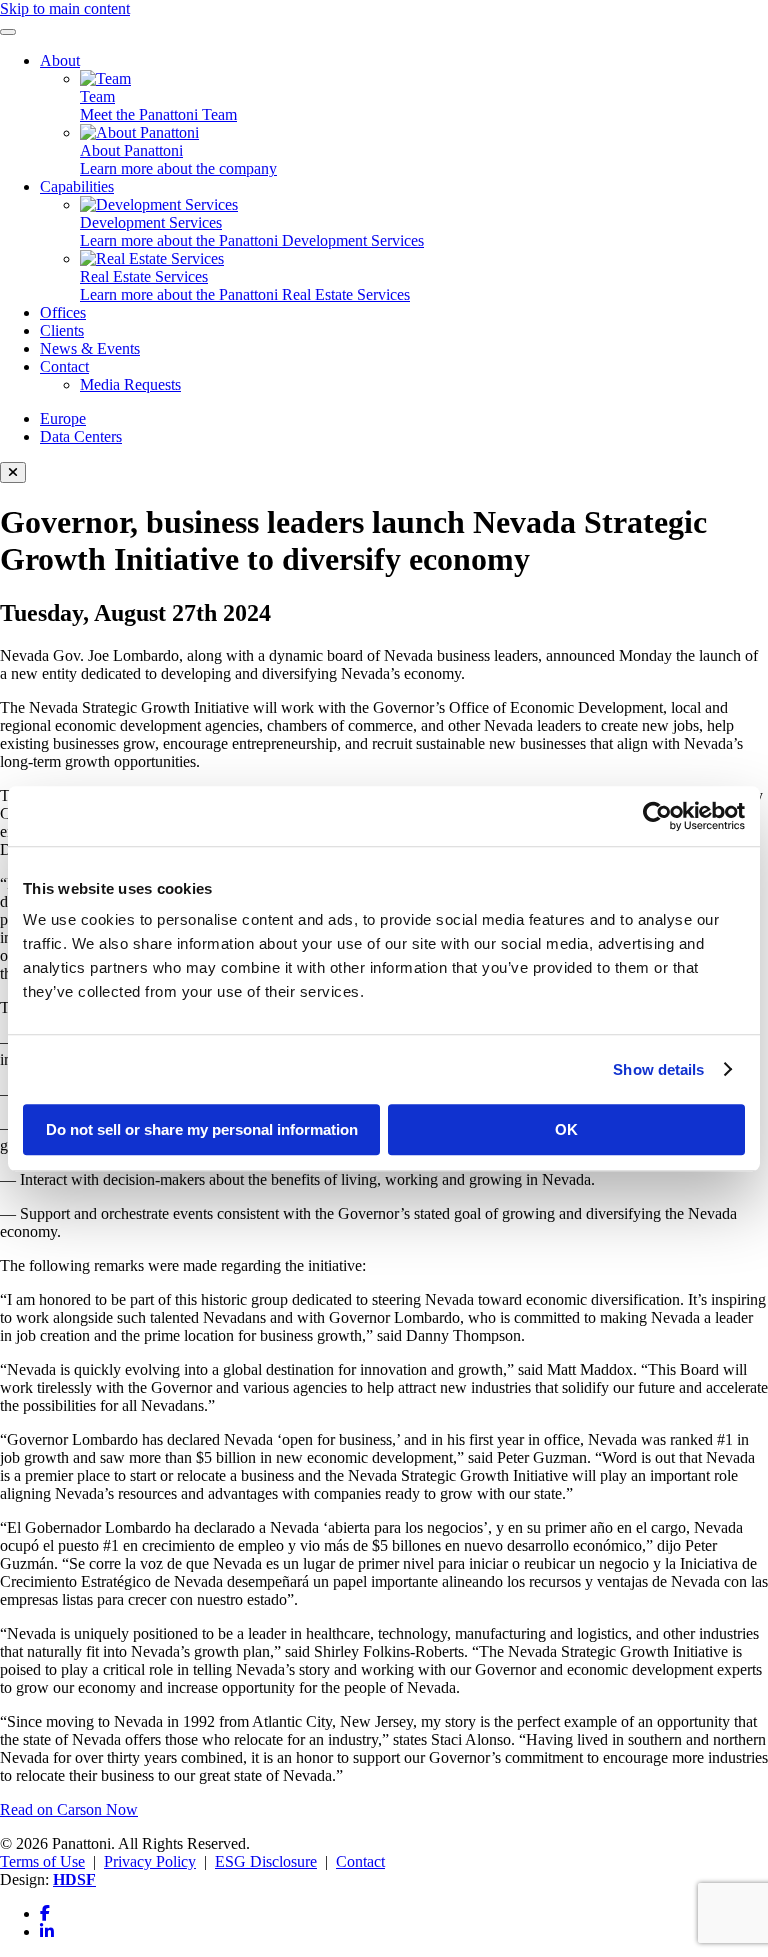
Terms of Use (42, 1861)
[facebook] (45, 1913)
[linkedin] (47, 1931)
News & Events (90, 348)
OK (566, 1129)
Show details (658, 1069)
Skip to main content (65, 8)
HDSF (74, 1879)
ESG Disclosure (266, 1861)
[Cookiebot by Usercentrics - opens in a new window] (657, 816)
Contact (64, 366)
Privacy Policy (150, 1861)
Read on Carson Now (69, 1809)
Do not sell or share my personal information (202, 1129)
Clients (62, 330)
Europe (63, 418)
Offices (63, 312)
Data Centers (81, 436)
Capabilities (77, 186)
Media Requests (130, 384)
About (60, 60)
